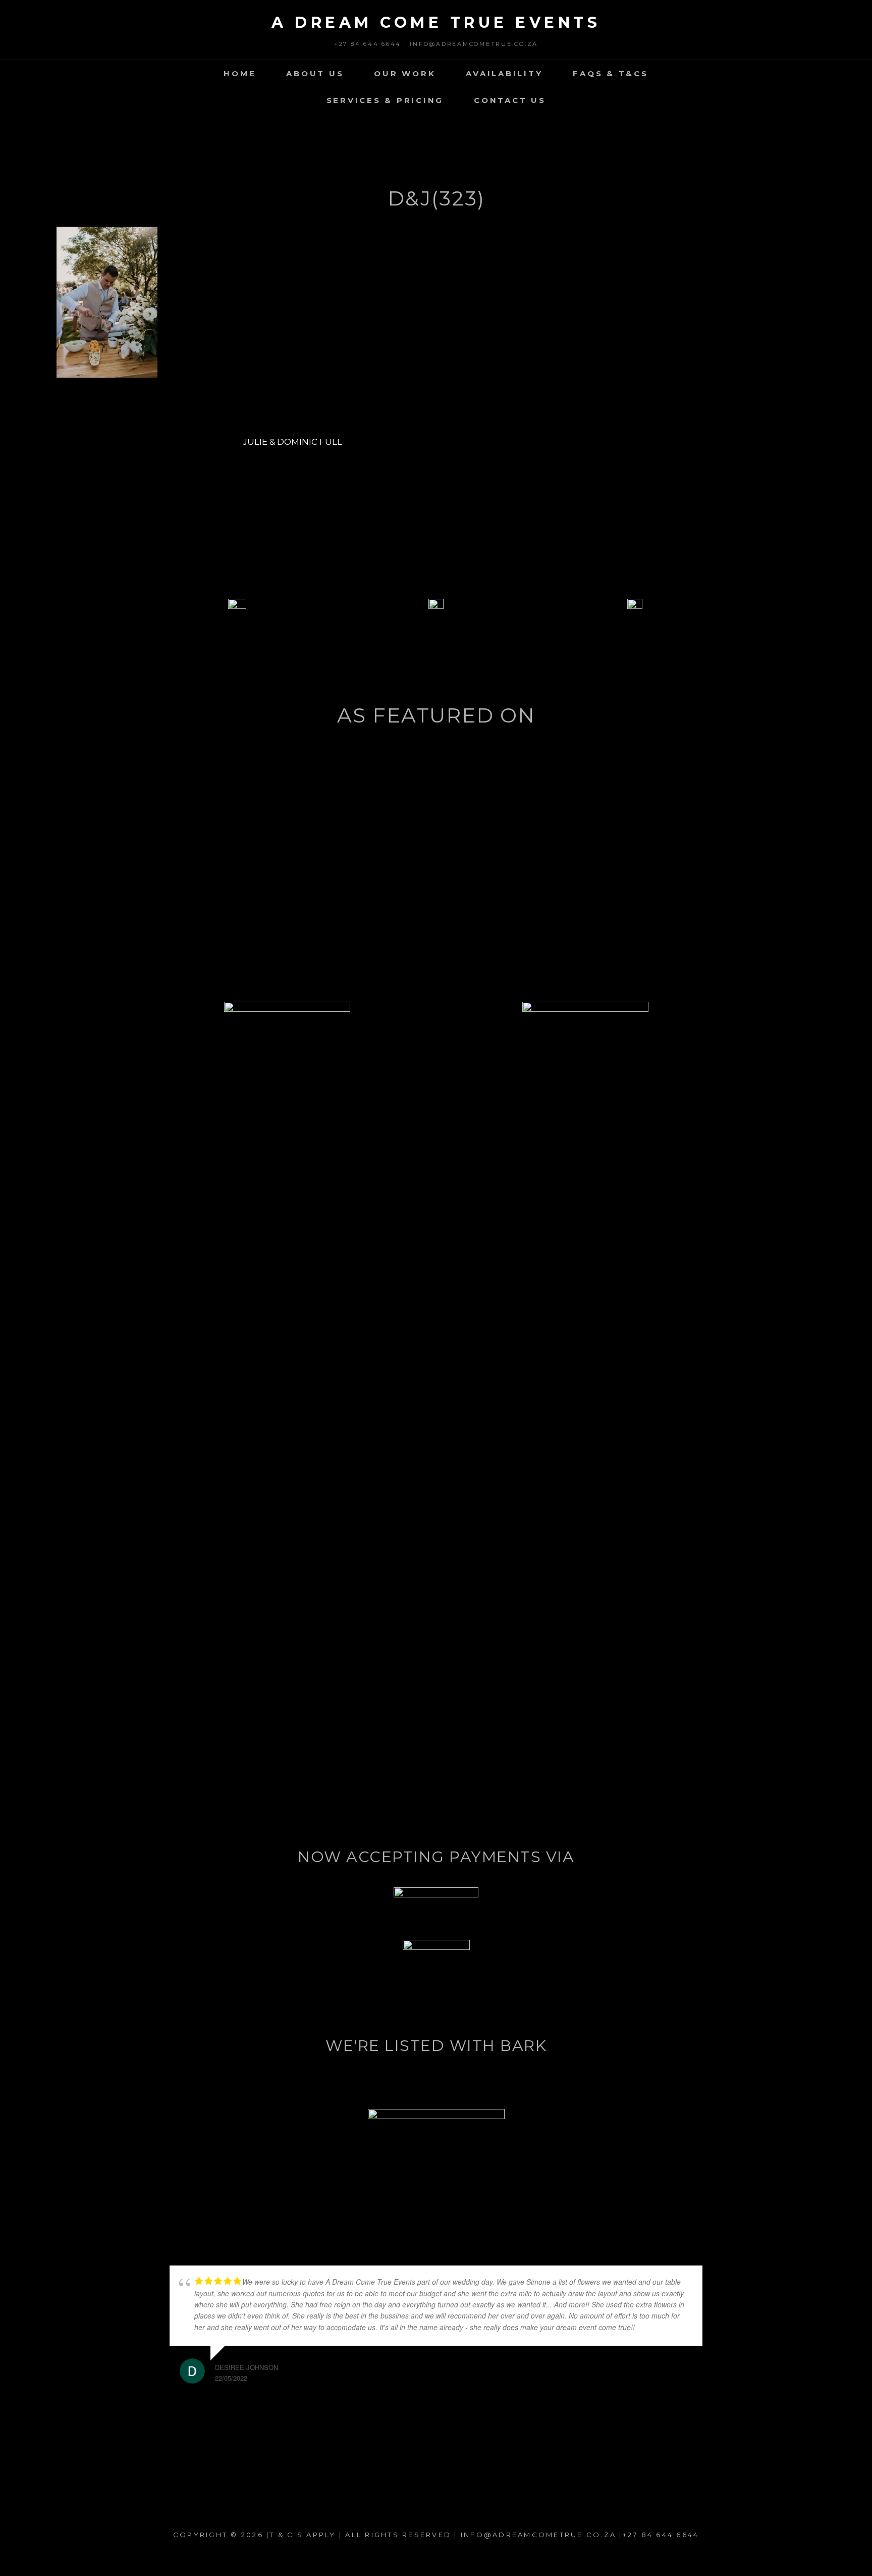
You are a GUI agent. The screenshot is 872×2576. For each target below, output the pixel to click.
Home (240, 73)
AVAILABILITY (504, 73)
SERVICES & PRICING (385, 100)
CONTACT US (510, 100)
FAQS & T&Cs (610, 73)
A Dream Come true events (436, 22)
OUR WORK (405, 73)
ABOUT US (315, 73)
